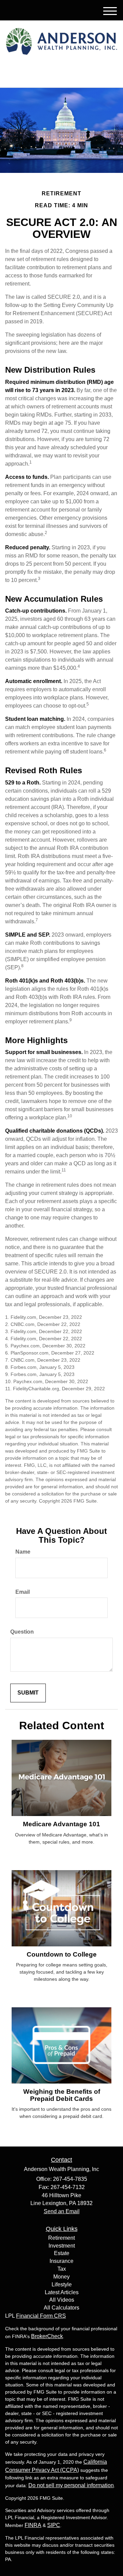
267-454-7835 (66, 76)
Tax (62, 2269)
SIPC (54, 2525)
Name (23, 1552)
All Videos (62, 2300)
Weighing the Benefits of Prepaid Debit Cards (62, 2095)
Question (22, 1632)
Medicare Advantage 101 (61, 1824)
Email (23, 1592)
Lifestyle (62, 2285)
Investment (62, 2246)
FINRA (33, 2525)
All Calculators (61, 2308)
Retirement (61, 2238)
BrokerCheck (47, 2336)
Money (61, 2277)
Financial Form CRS (41, 2316)
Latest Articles (62, 2292)
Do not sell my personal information (71, 2485)
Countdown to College (62, 1954)
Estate (62, 2253)
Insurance (61, 2261)
